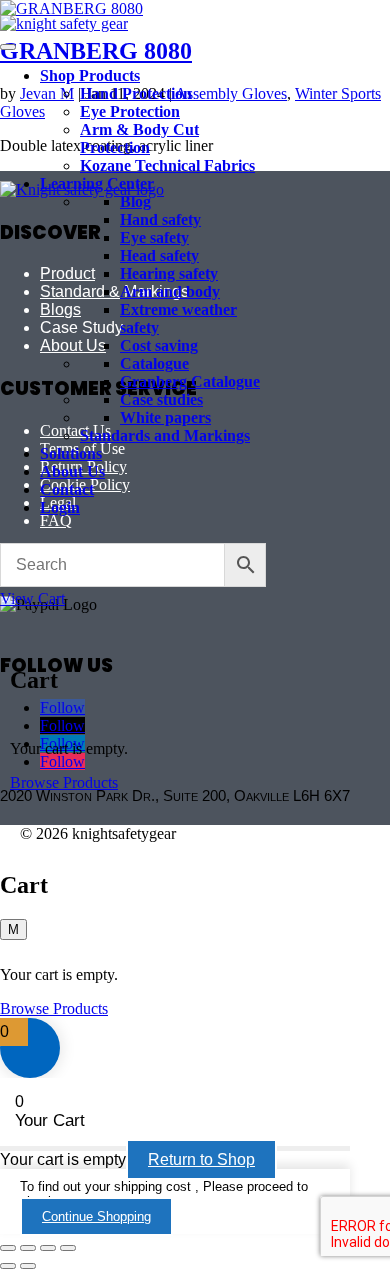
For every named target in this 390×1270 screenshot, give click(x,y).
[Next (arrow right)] (28, 1266)
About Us (72, 471)
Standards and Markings (165, 435)
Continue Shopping (96, 1216)
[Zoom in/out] (8, 1248)
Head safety (159, 255)
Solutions (71, 453)
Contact (67, 489)
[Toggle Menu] (8, 47)
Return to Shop (201, 1159)
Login (60, 507)
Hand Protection (136, 93)
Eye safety (154, 237)
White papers (165, 417)
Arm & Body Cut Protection (139, 138)
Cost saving (159, 345)
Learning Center (97, 183)
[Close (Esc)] (68, 1248)
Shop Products (90, 75)
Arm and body (170, 291)
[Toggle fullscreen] (28, 1248)
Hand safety (160, 219)
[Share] (48, 1248)
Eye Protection (130, 111)
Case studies (161, 399)
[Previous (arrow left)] (8, 1266)
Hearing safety (169, 273)
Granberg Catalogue (190, 381)
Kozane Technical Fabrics (167, 165)
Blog (135, 201)
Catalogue (154, 363)
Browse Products (64, 782)
